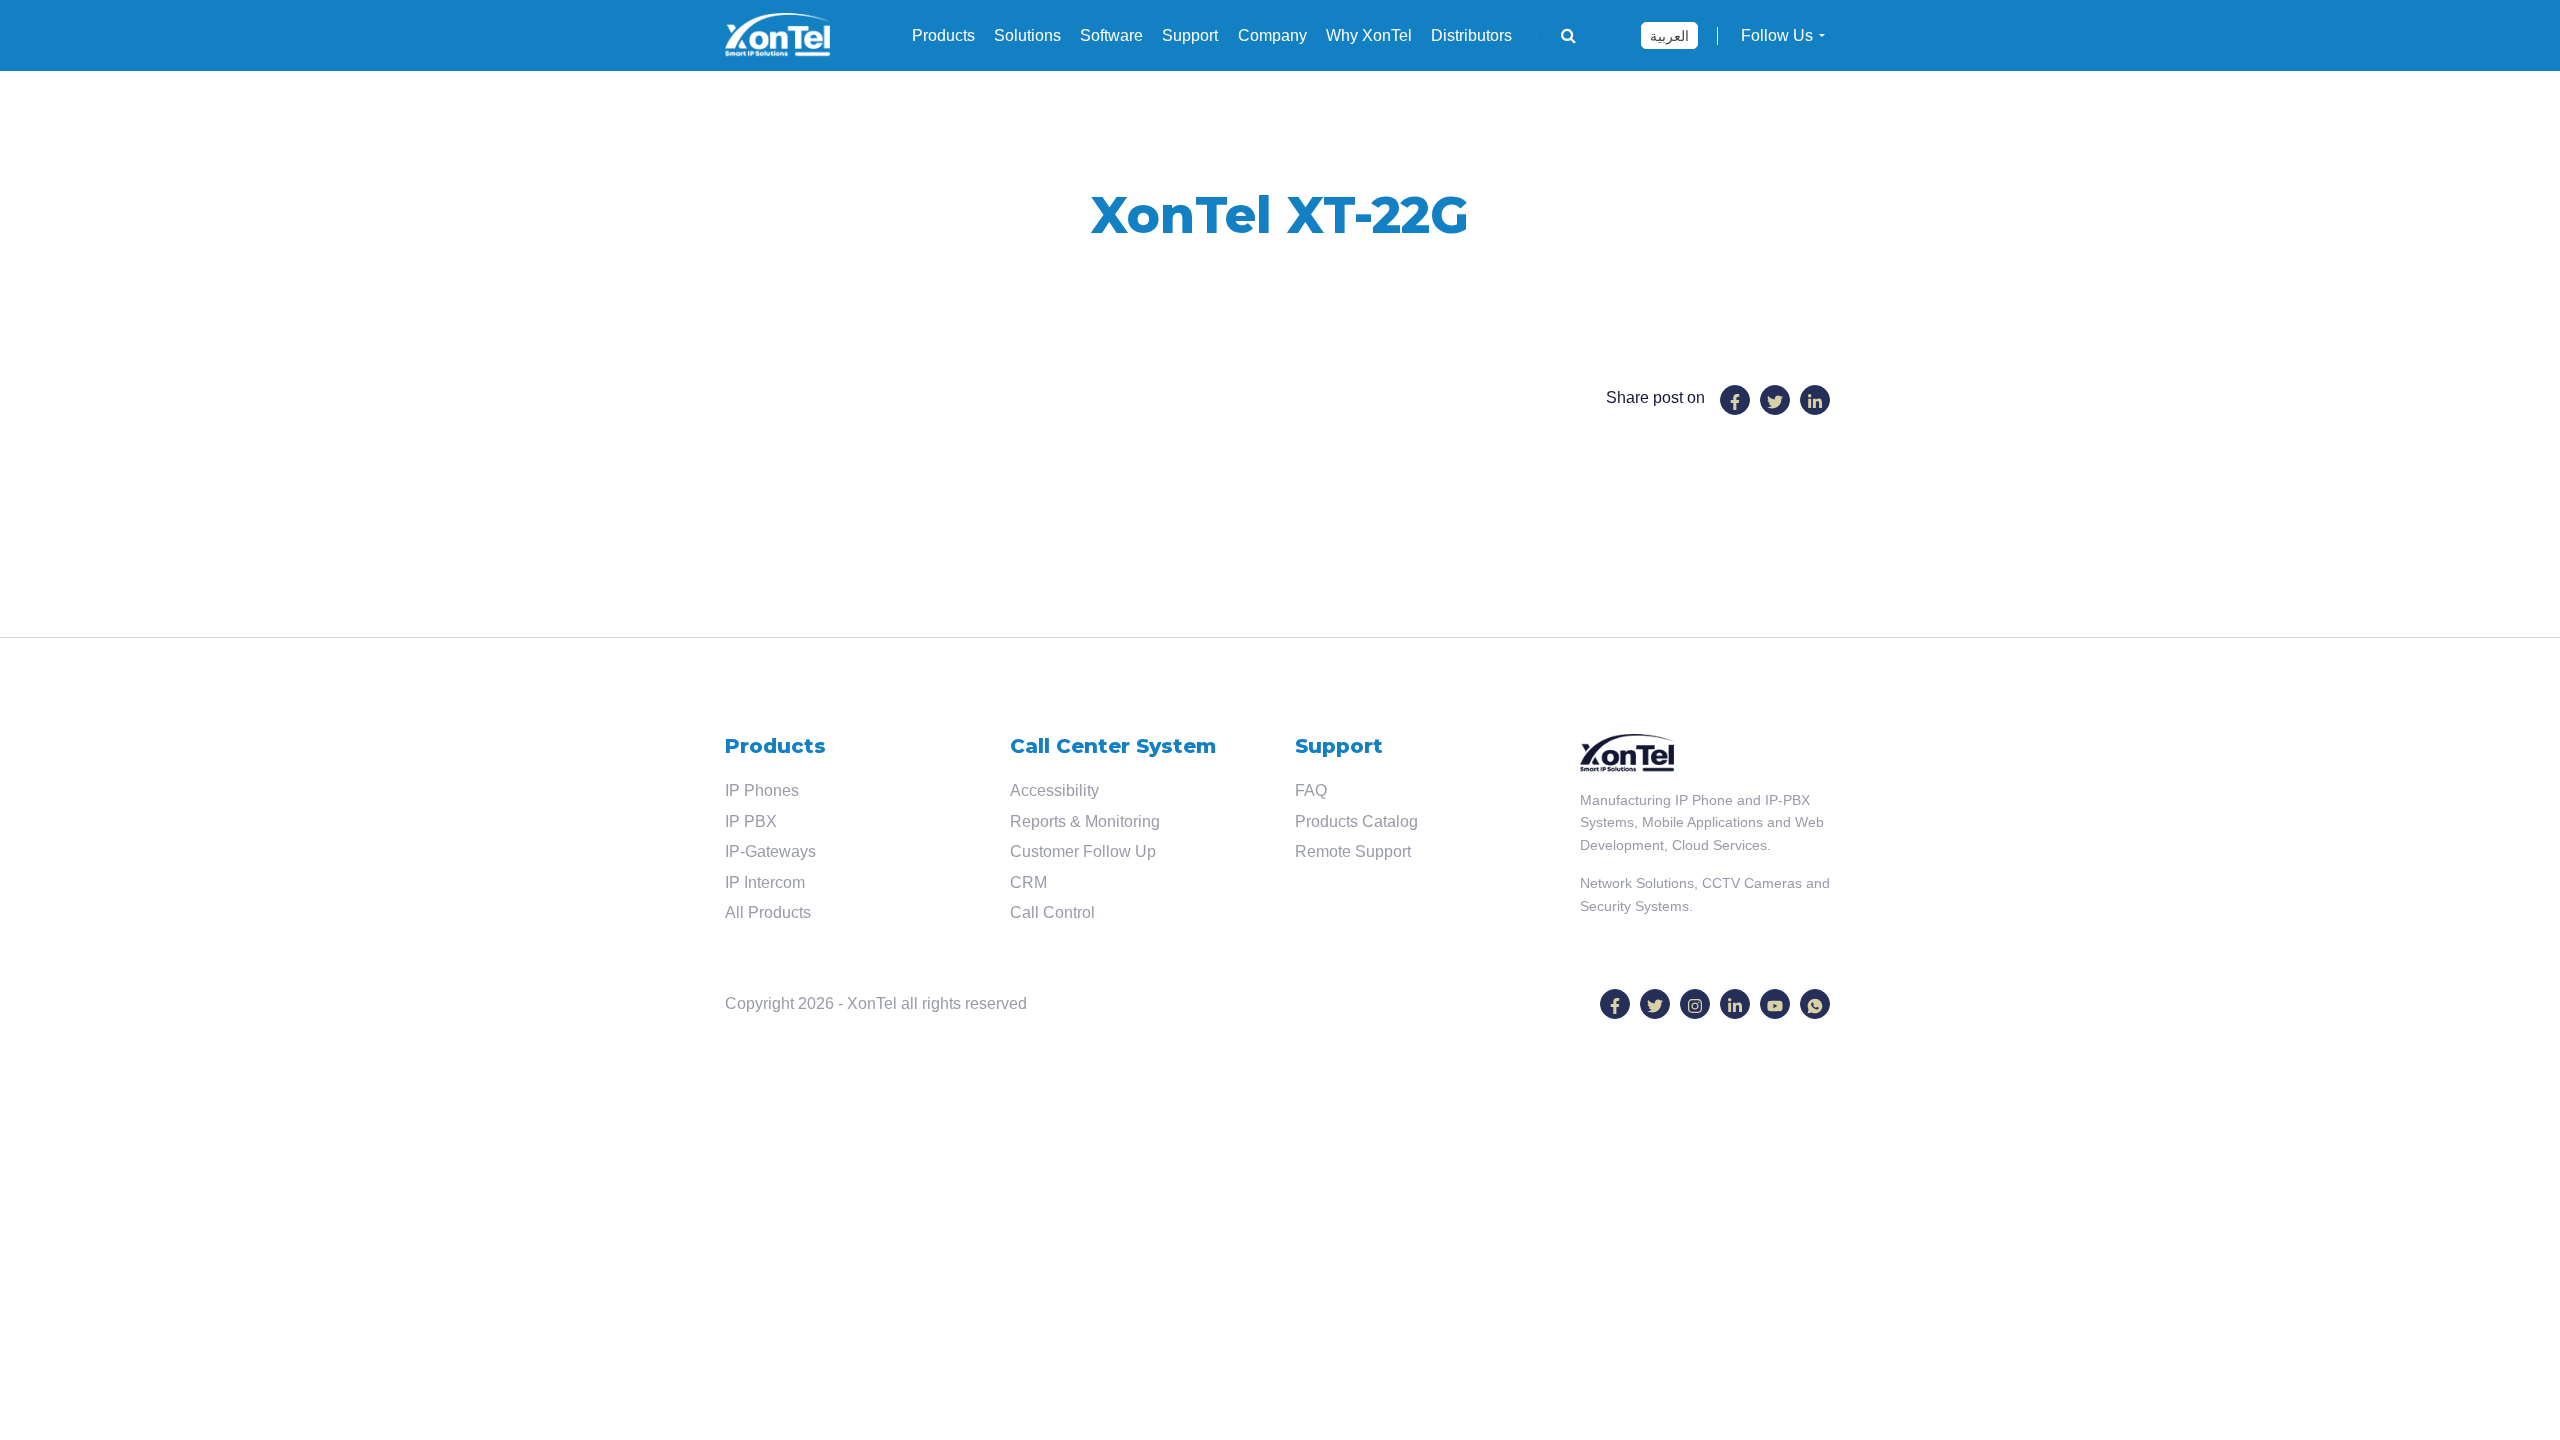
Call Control (1052, 912)
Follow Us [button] (1777, 35)
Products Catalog (1356, 821)
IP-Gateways (770, 851)
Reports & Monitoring (1085, 821)
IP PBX (751, 821)
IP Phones (762, 790)
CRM (1028, 882)
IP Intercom (765, 882)
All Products (768, 912)
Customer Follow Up (1083, 851)
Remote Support (1353, 851)
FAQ (1311, 790)
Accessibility (1054, 790)
